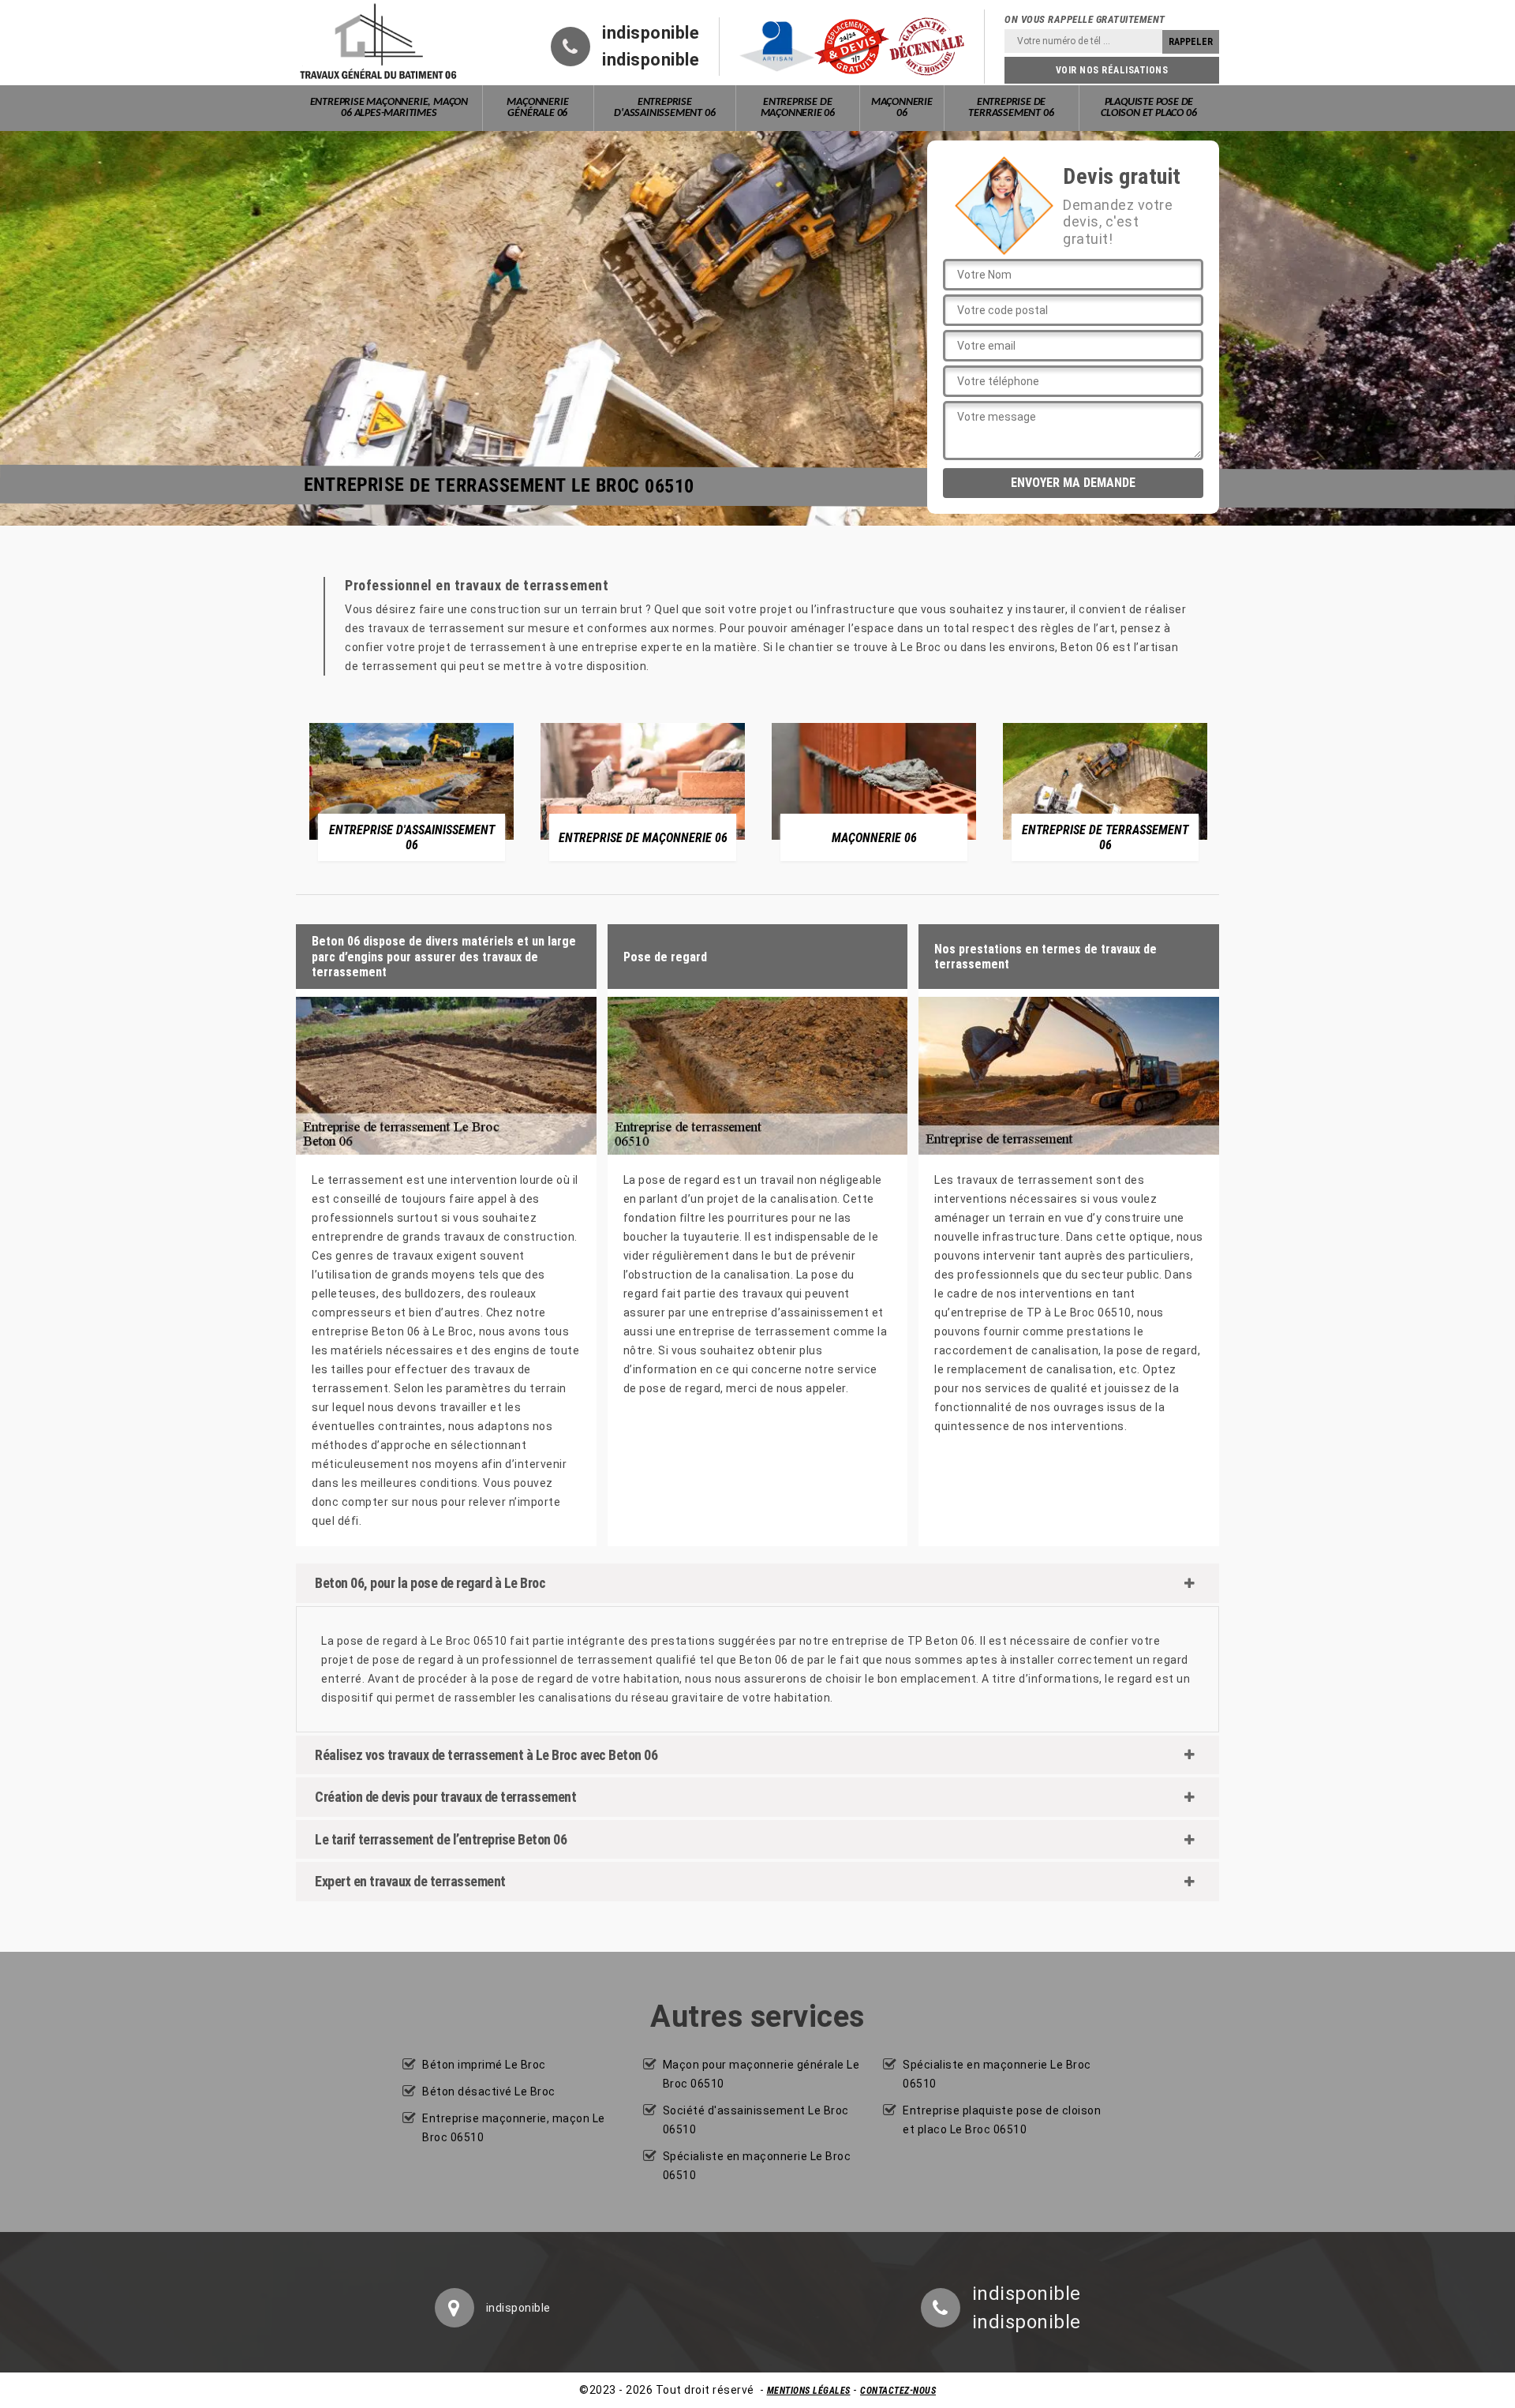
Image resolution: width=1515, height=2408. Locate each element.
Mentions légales (809, 2391)
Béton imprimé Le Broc (484, 2065)
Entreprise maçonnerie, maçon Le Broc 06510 (514, 2128)
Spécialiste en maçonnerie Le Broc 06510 (757, 2166)
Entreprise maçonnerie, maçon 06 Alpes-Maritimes (389, 108)
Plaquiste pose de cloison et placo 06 (1148, 108)
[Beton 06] (379, 43)
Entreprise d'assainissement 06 (664, 108)
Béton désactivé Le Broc (489, 2092)
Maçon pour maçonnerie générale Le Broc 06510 (761, 2074)
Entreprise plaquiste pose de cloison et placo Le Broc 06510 (1002, 2120)
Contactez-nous (898, 2391)
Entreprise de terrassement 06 (1011, 108)
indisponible (651, 33)
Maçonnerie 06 (902, 108)
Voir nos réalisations (1112, 70)
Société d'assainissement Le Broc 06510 (756, 2120)
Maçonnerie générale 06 (537, 108)
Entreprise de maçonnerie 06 (798, 108)
